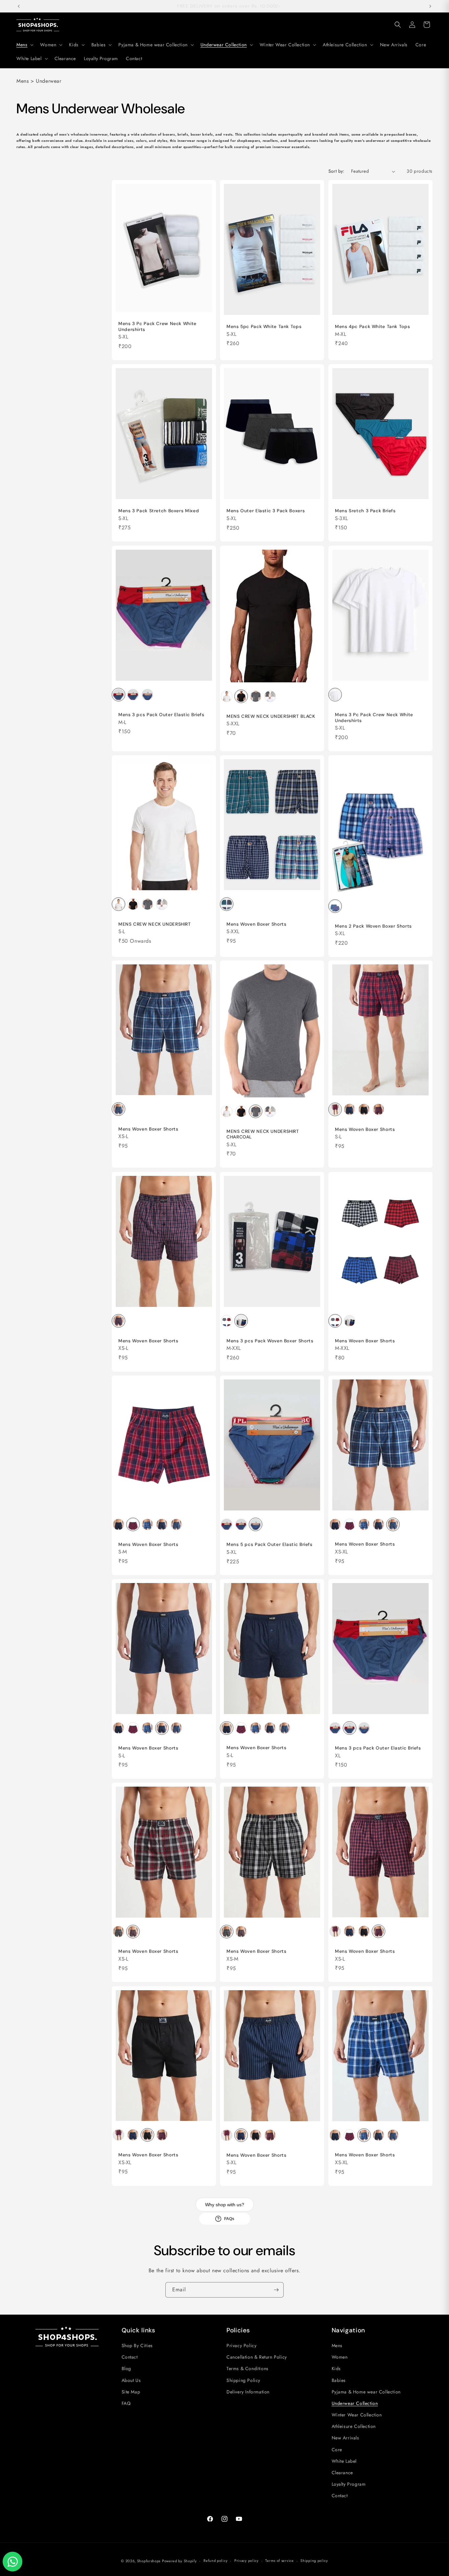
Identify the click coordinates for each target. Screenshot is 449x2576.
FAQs (229, 2219)
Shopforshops (149, 2561)
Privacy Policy (241, 2345)
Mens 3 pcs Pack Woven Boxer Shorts (270, 1341)
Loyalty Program (349, 2484)
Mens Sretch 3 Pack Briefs (365, 511)
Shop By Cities (137, 2345)
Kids (336, 2368)
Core (337, 2450)
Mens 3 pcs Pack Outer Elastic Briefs (161, 715)
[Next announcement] (430, 6)
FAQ (126, 2403)
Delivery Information (248, 2392)
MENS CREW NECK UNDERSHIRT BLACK (271, 716)
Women (340, 2357)
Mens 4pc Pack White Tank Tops (372, 327)
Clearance (342, 2473)
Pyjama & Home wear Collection (366, 2392)
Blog (126, 2368)
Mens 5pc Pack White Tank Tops (264, 327)
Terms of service (279, 2561)
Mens (337, 2345)
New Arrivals (345, 2438)
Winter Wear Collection (357, 2415)
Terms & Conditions (248, 2368)
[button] (24, 45)
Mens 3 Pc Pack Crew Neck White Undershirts (157, 327)
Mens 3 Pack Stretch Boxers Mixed (159, 511)
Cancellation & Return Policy (257, 2357)
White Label (344, 2461)
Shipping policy (314, 2561)
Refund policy (215, 2561)
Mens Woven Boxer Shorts (257, 924)
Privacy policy (247, 2561)
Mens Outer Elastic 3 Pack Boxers (266, 511)
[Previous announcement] (19, 6)
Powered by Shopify (179, 2561)
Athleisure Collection (354, 2426)
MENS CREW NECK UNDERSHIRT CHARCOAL (263, 1134)
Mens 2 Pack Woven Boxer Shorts (373, 926)
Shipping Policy (243, 2380)
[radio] (118, 695)
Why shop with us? (225, 2205)
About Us (131, 2380)
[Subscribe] (276, 2290)
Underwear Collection (355, 2403)
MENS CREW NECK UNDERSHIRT (155, 924)
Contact (130, 2357)
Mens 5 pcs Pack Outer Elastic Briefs (270, 1544)
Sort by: (336, 171)
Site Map (131, 2392)
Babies (339, 2380)
